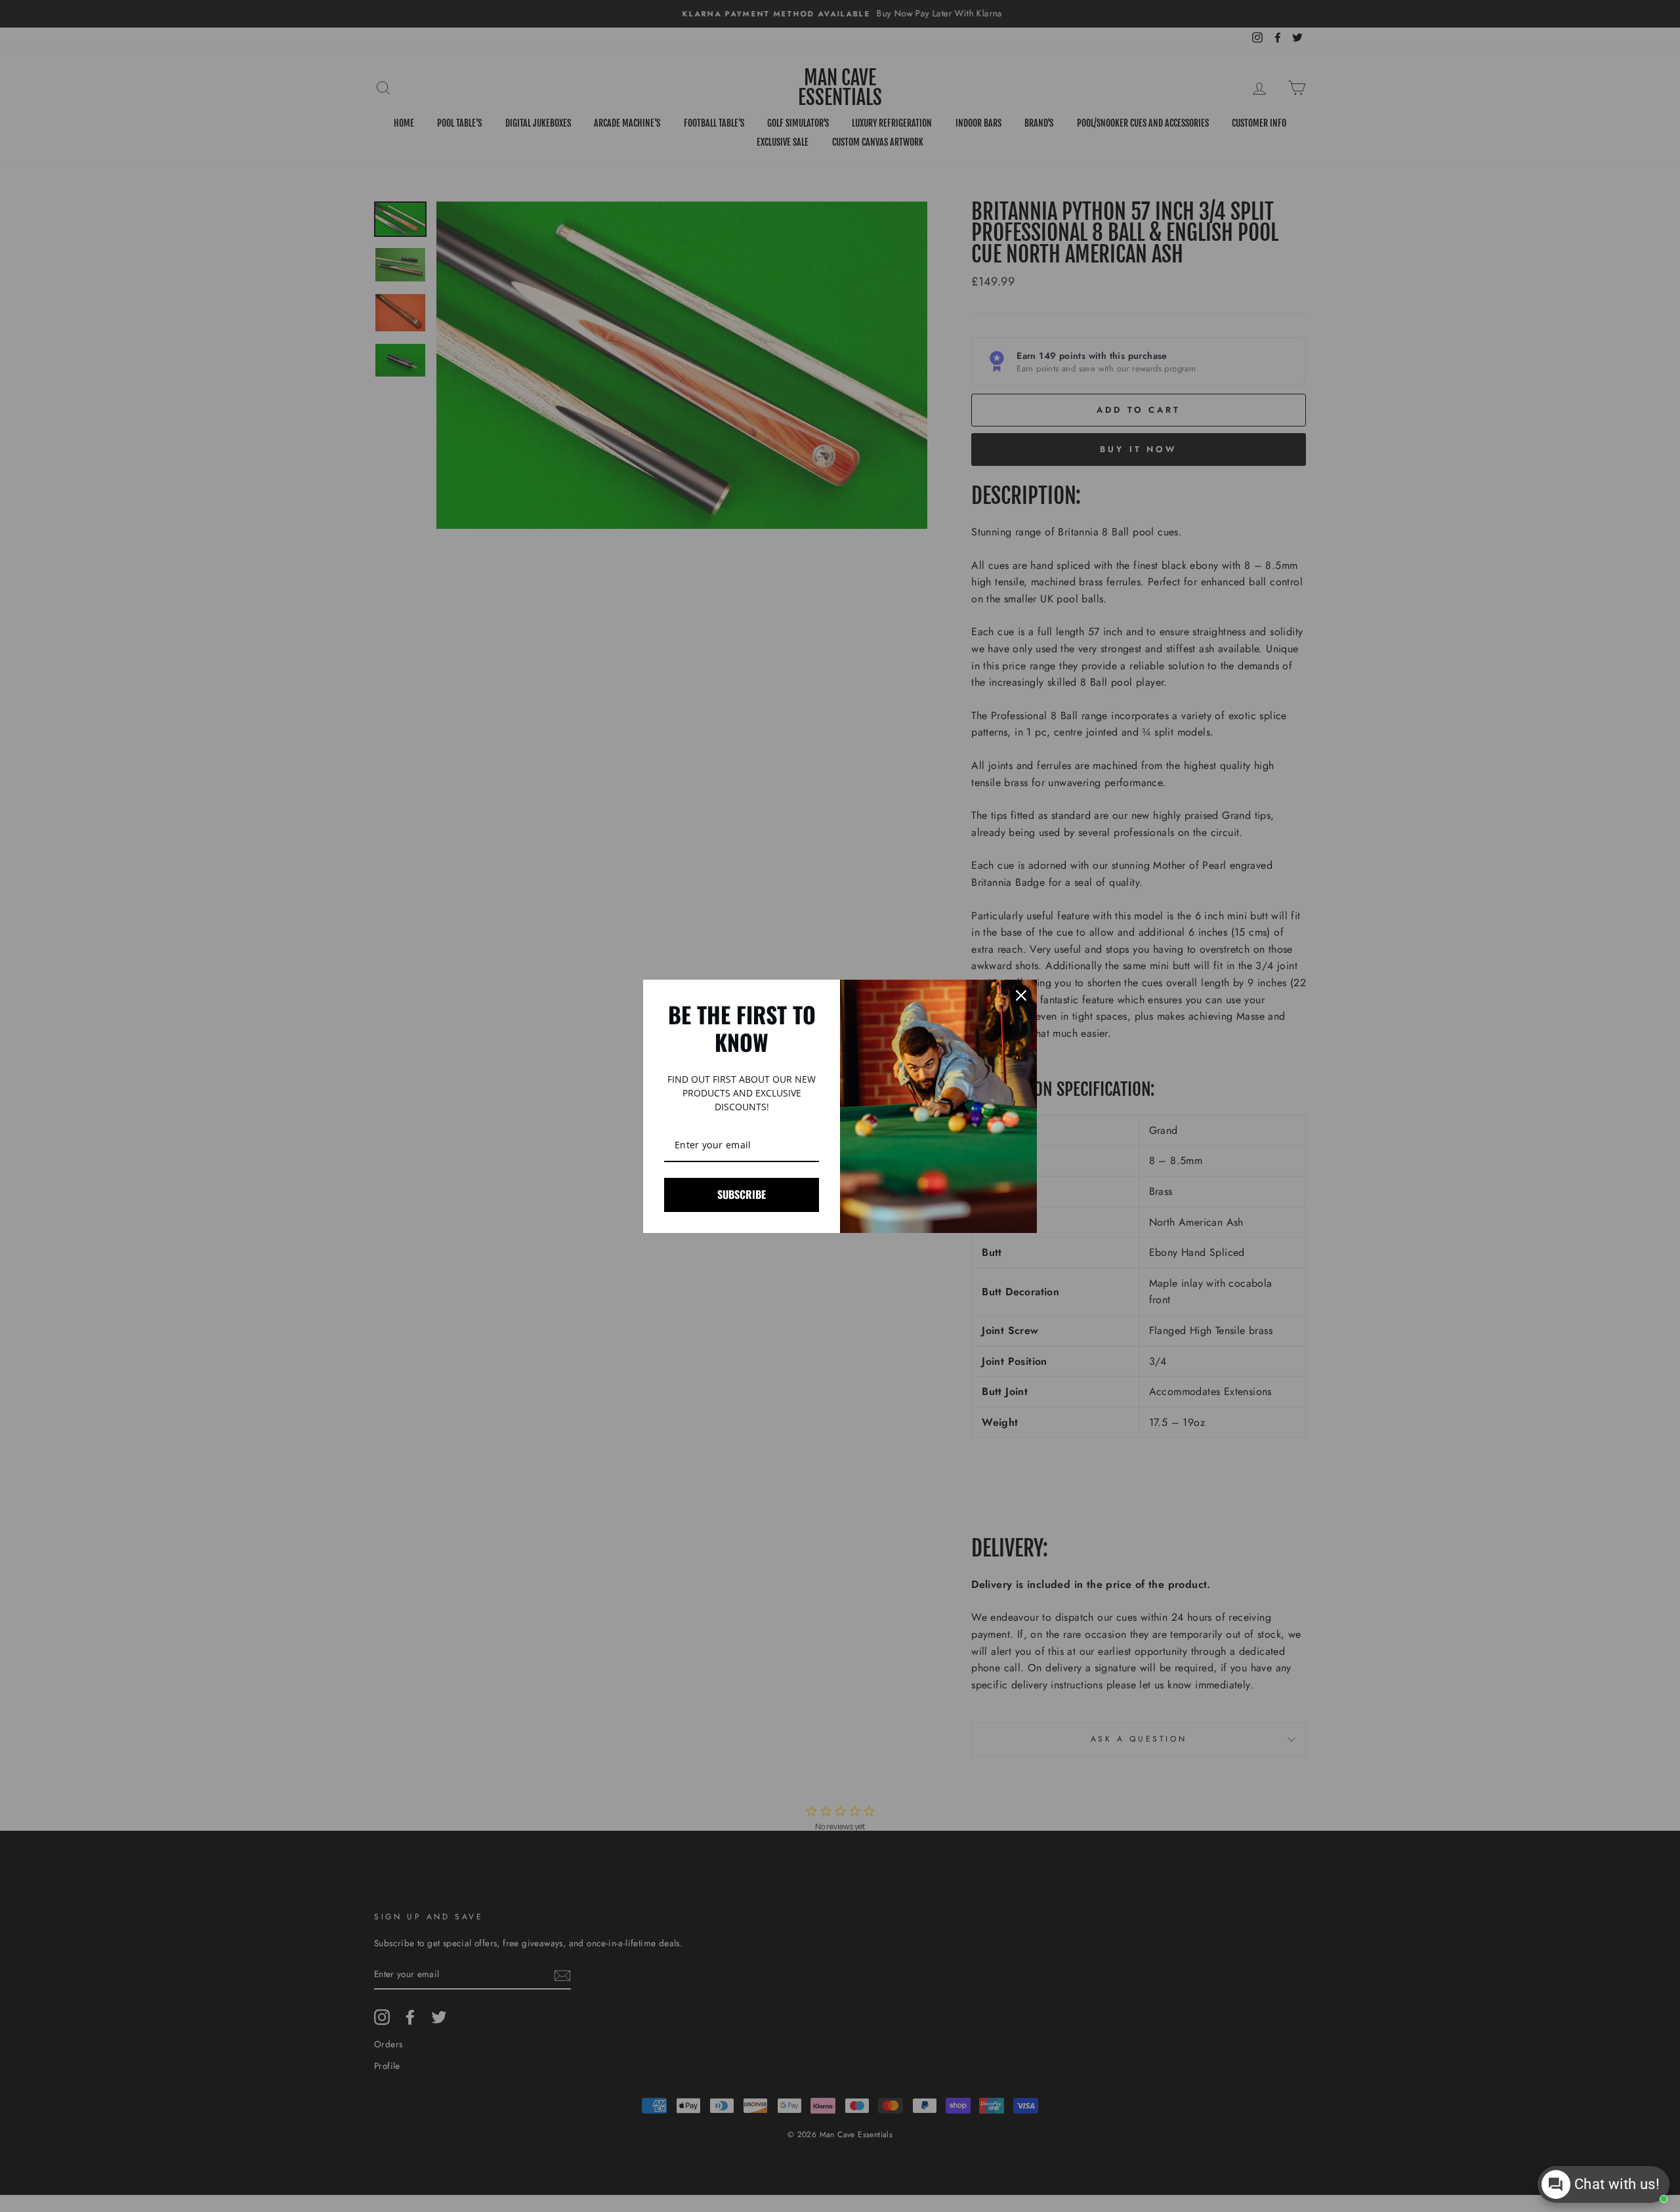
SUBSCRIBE (742, 1194)
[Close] (1021, 995)
